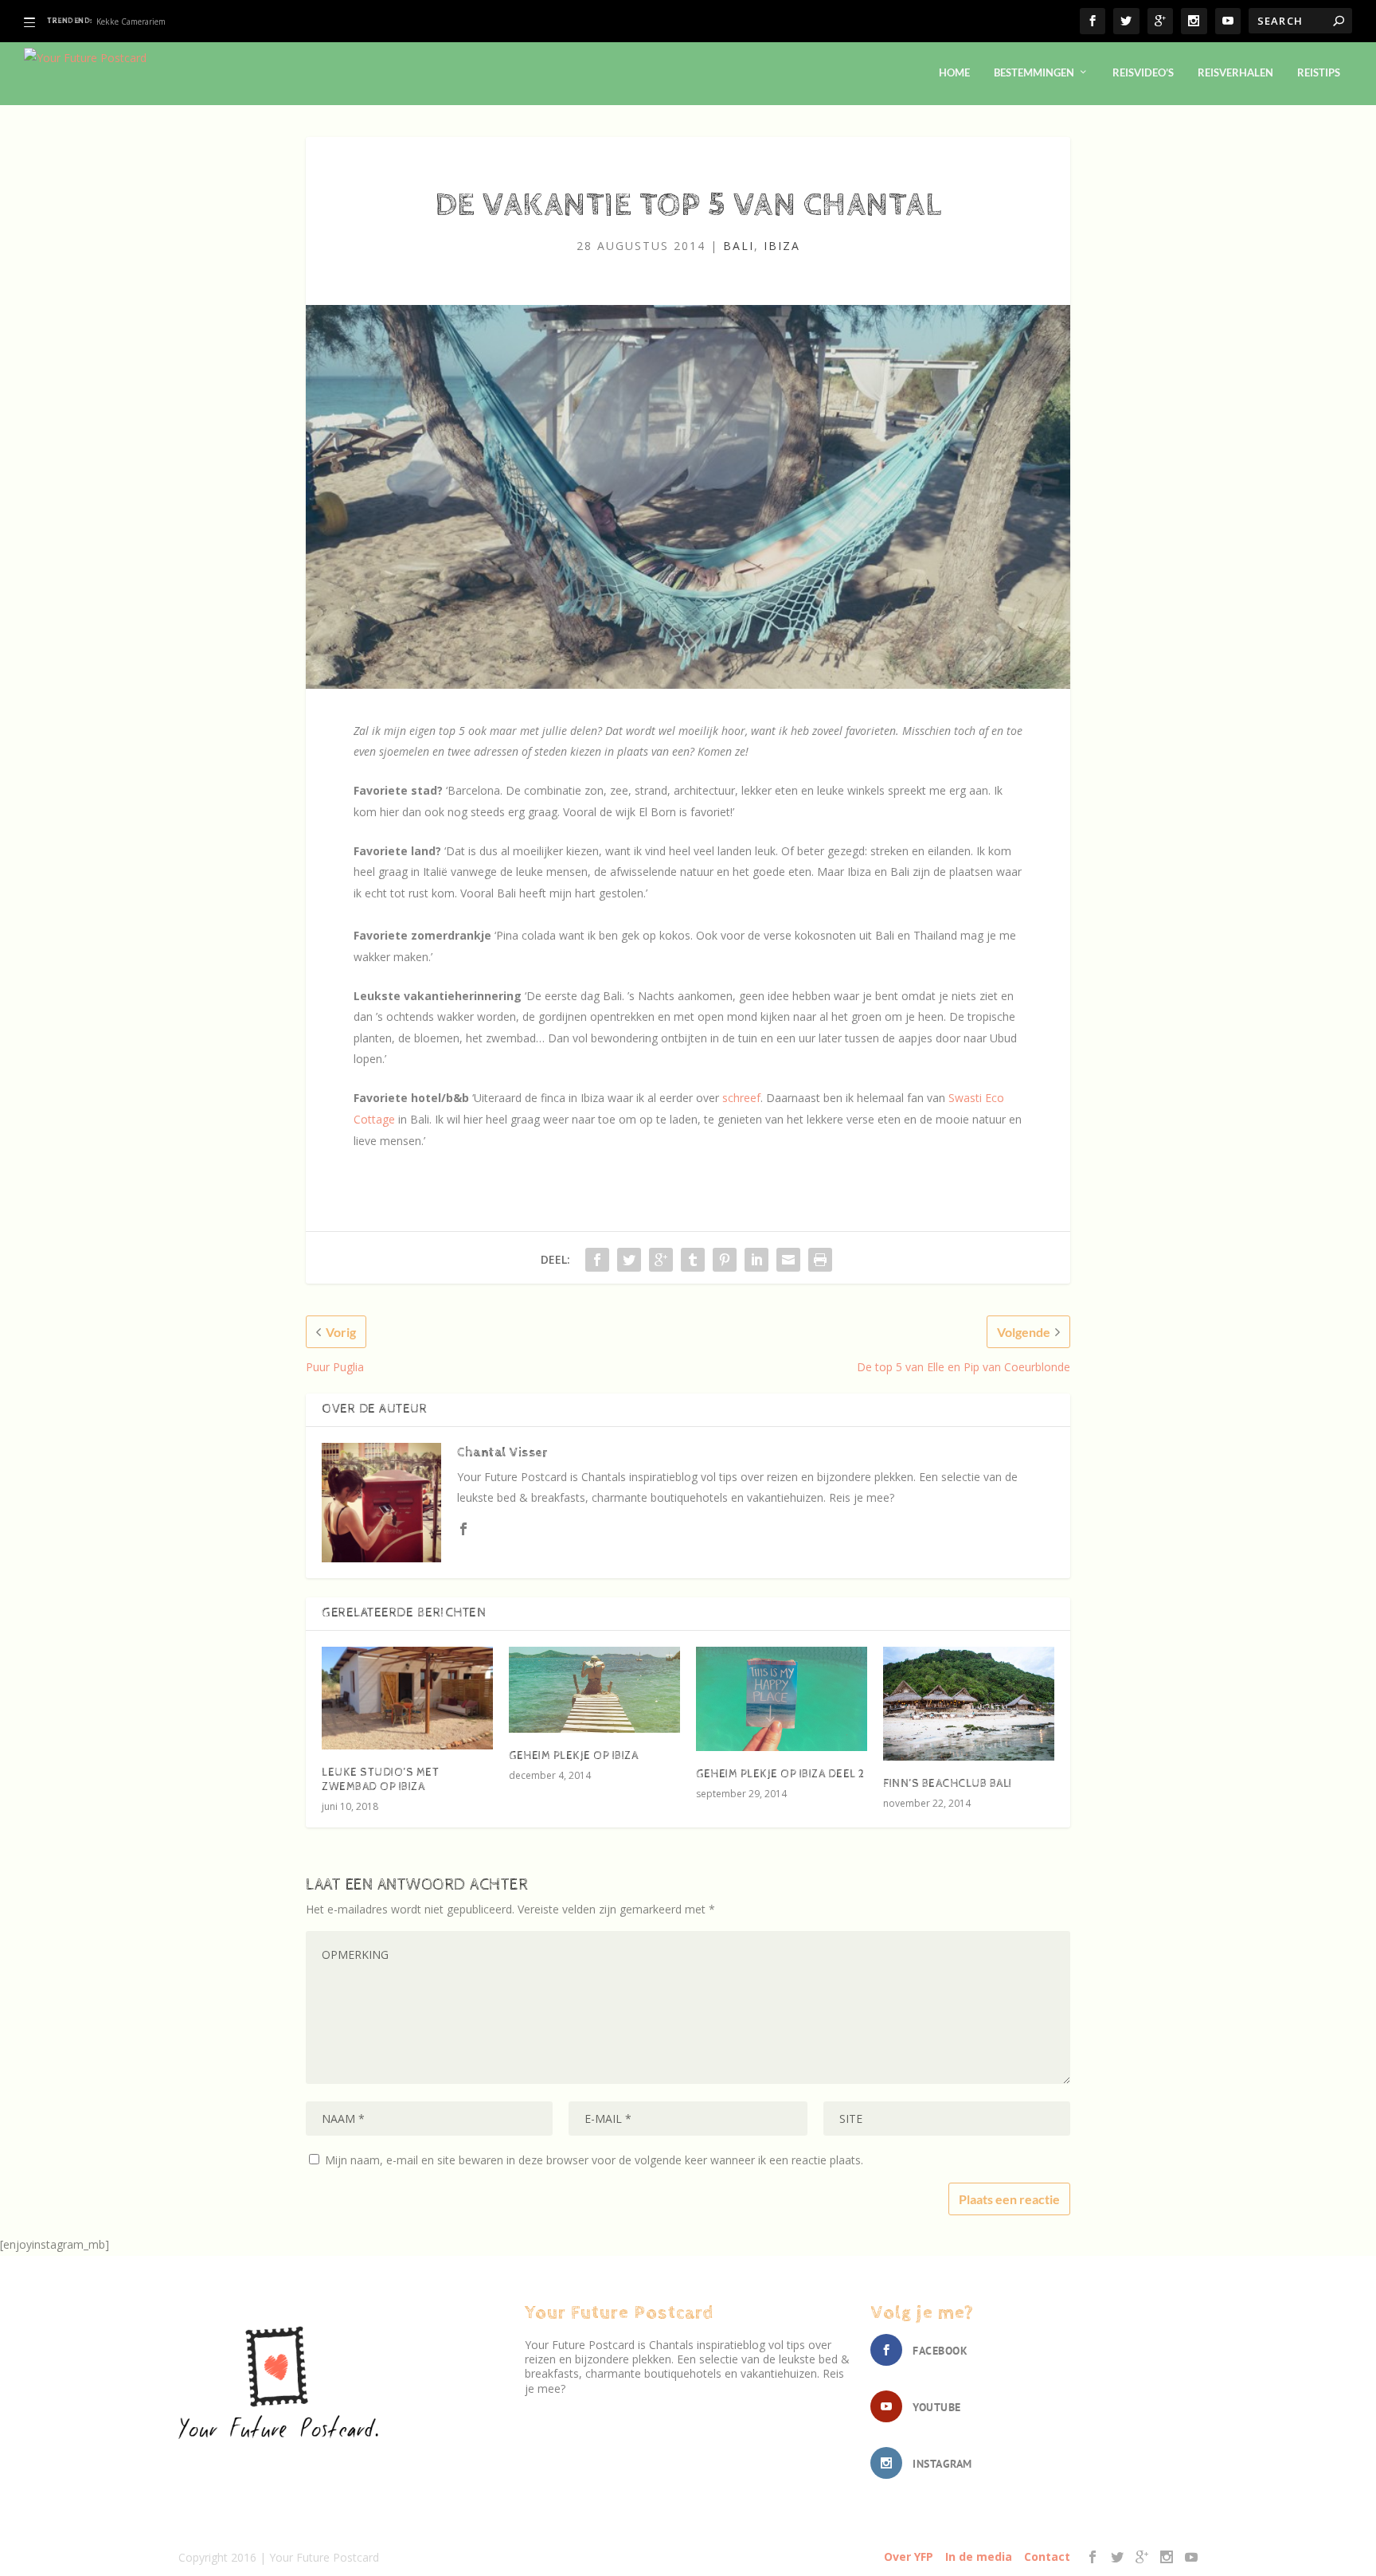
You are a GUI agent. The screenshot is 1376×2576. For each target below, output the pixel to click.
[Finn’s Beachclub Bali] (969, 1704)
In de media (979, 2556)
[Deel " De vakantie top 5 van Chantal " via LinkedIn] (756, 1260)
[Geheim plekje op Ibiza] (594, 1690)
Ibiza (782, 246)
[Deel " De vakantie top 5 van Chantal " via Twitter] (629, 1260)
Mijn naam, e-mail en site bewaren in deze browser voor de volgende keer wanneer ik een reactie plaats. (594, 2160)
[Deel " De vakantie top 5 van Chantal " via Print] (820, 1260)
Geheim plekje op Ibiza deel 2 (780, 1774)
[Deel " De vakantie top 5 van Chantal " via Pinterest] (725, 1260)
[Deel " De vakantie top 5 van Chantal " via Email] (788, 1260)
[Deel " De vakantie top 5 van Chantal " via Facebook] (597, 1260)
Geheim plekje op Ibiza (139, 21)
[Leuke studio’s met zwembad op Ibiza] (407, 1698)
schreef (741, 1098)
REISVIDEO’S (1143, 72)
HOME (954, 72)
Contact (1047, 2556)
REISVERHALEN (1235, 72)
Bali (739, 246)
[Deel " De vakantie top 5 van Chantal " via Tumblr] (693, 1260)
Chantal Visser (502, 1453)
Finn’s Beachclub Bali (948, 1784)
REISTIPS (1319, 72)
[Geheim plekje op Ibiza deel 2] (782, 1699)
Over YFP (909, 2556)
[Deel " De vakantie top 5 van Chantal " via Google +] (661, 1260)
